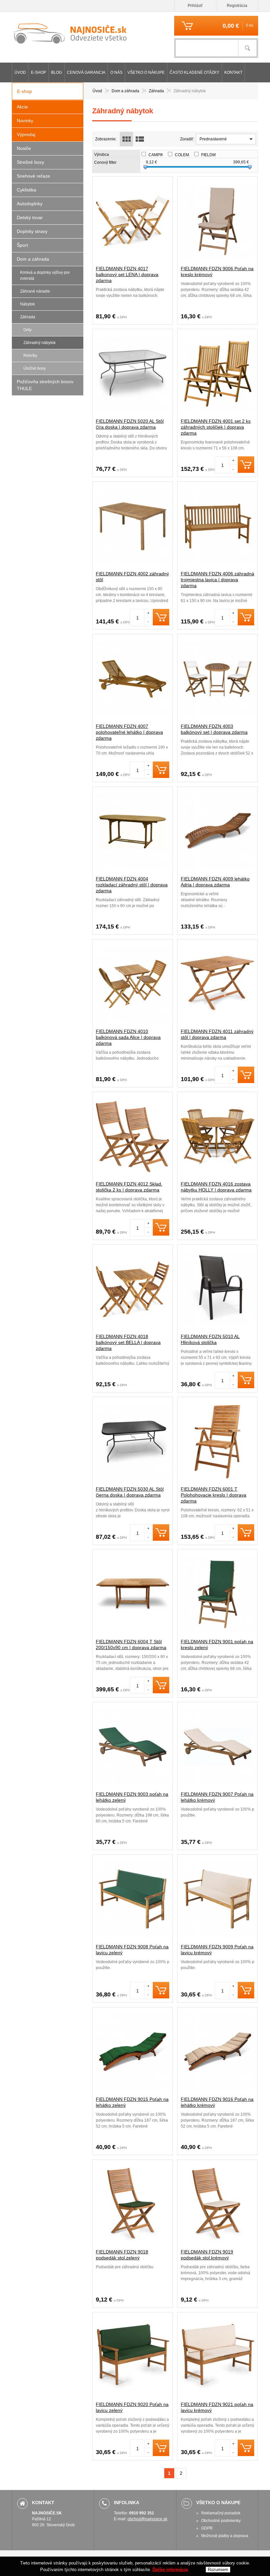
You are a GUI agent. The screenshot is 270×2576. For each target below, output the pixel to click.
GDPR (207, 2528)
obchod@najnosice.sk (147, 2519)
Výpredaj (26, 134)
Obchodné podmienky (221, 2521)
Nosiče (24, 148)
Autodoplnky (30, 204)
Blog (56, 72)
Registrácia (237, 6)
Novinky (25, 121)
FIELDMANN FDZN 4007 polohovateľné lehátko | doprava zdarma (129, 732)
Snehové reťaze (33, 176)
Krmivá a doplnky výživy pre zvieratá (45, 275)
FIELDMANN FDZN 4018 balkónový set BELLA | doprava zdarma (128, 1342)
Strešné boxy (30, 162)
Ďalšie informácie (170, 2570)
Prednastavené (213, 139)
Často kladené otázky (194, 72)
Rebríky (30, 356)
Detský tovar (30, 217)
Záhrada (28, 317)
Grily (27, 330)
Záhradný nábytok (40, 343)
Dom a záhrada (33, 259)
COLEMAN (188, 155)
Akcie (22, 107)
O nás (116, 72)
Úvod (20, 72)
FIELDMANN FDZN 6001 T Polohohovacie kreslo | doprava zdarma (214, 1495)
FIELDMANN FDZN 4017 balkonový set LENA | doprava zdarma (127, 274)
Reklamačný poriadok (221, 2513)
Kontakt (233, 72)
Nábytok (27, 304)
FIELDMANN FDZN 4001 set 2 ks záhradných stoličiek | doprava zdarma (216, 427)
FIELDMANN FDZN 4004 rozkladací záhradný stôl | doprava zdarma (132, 885)
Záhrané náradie (35, 291)
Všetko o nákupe (146, 72)
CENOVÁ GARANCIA (86, 72)
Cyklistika (27, 190)
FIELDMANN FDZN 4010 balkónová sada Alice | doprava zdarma (128, 1037)
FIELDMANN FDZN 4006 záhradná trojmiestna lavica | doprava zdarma (217, 580)
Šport (22, 245)
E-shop (39, 72)
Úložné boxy (35, 368)
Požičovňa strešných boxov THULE (45, 385)
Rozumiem (218, 2570)
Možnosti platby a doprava (225, 2536)
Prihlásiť (195, 6)
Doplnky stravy (32, 231)
